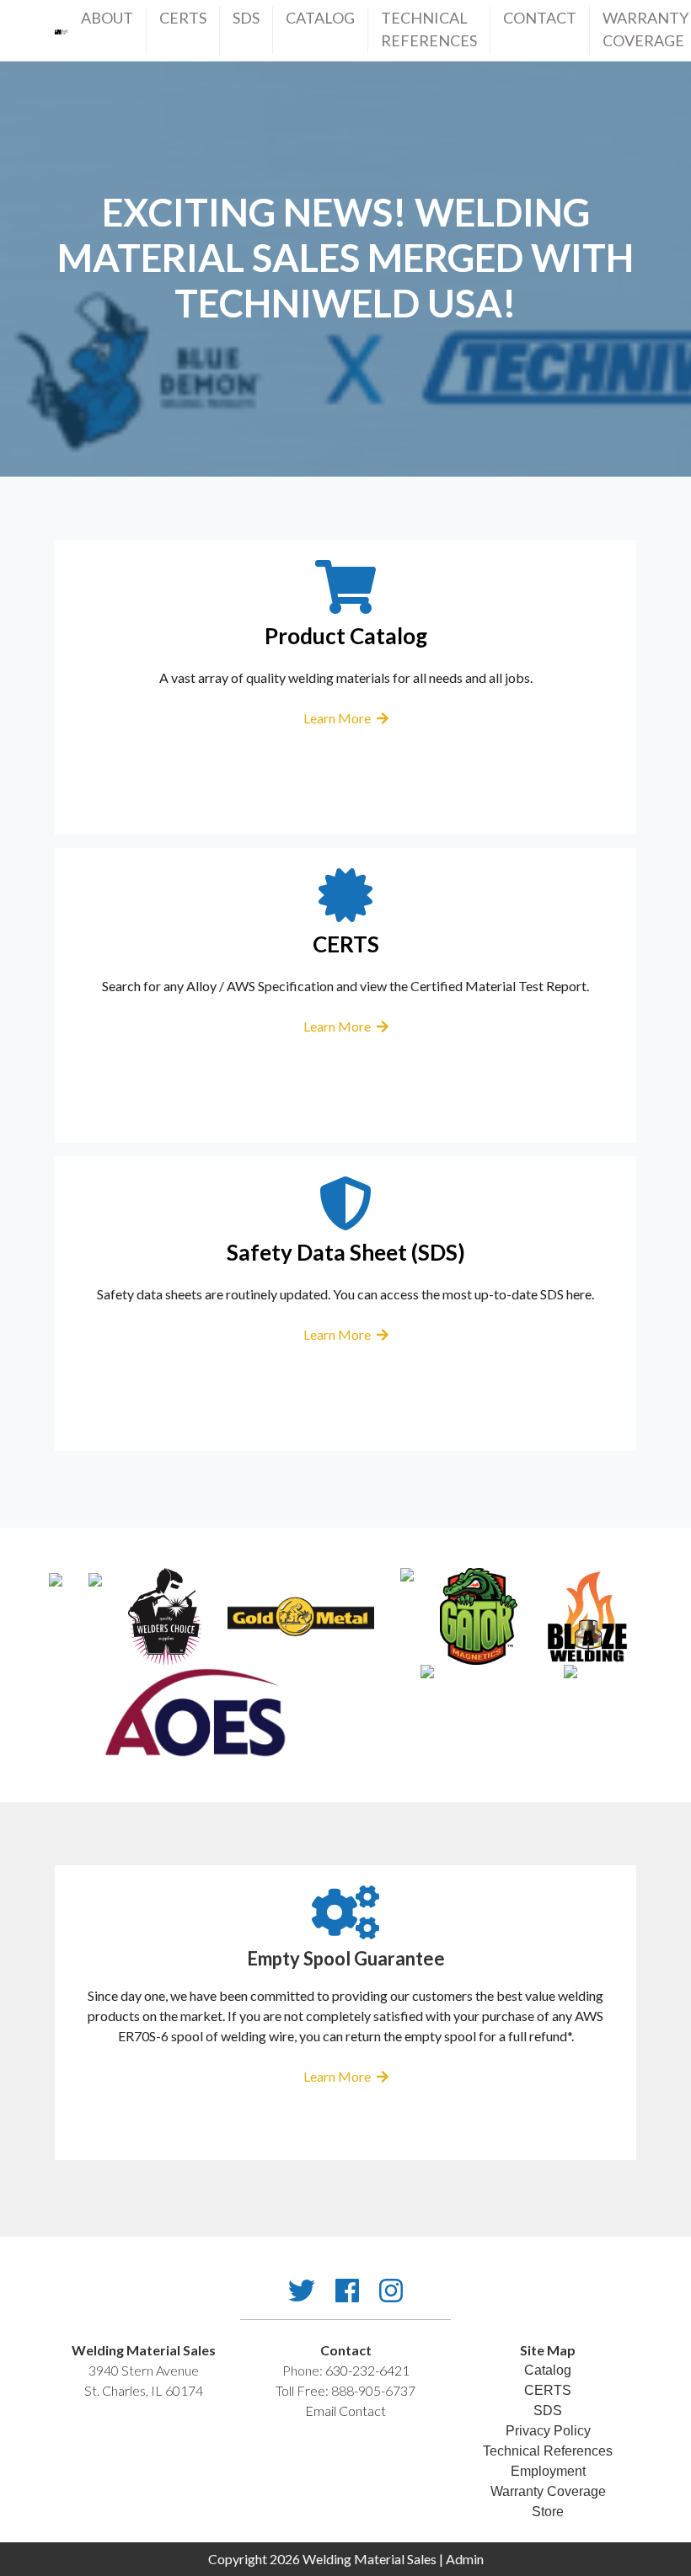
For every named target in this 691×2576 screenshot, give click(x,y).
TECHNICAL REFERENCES (429, 29)
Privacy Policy (548, 2431)
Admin (465, 2559)
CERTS (183, 18)
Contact (540, 18)
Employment (548, 2471)
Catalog (320, 18)
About (107, 18)
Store (548, 2512)
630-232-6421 (367, 2370)
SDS (246, 18)
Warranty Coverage (645, 29)
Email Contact (345, 2411)
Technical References (548, 2451)
